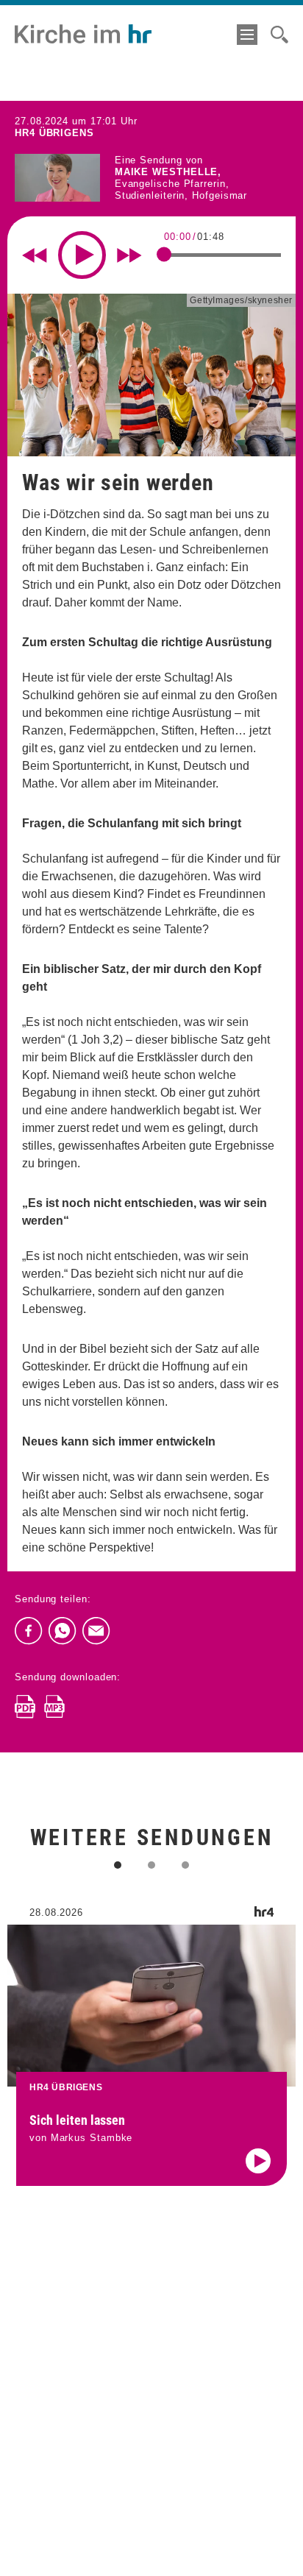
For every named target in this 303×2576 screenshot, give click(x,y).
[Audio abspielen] (258, 2161)
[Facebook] (29, 1631)
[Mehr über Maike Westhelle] (57, 178)
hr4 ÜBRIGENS (54, 133)
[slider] (164, 255)
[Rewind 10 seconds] (35, 255)
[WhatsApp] (63, 1631)
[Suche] (279, 35)
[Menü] (247, 35)
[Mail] (96, 1631)
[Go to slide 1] (118, 1865)
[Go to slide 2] (151, 1865)
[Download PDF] (25, 1707)
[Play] (82, 255)
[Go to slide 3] (185, 1865)
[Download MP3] (54, 1707)
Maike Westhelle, (168, 172)
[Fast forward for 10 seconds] (129, 255)
